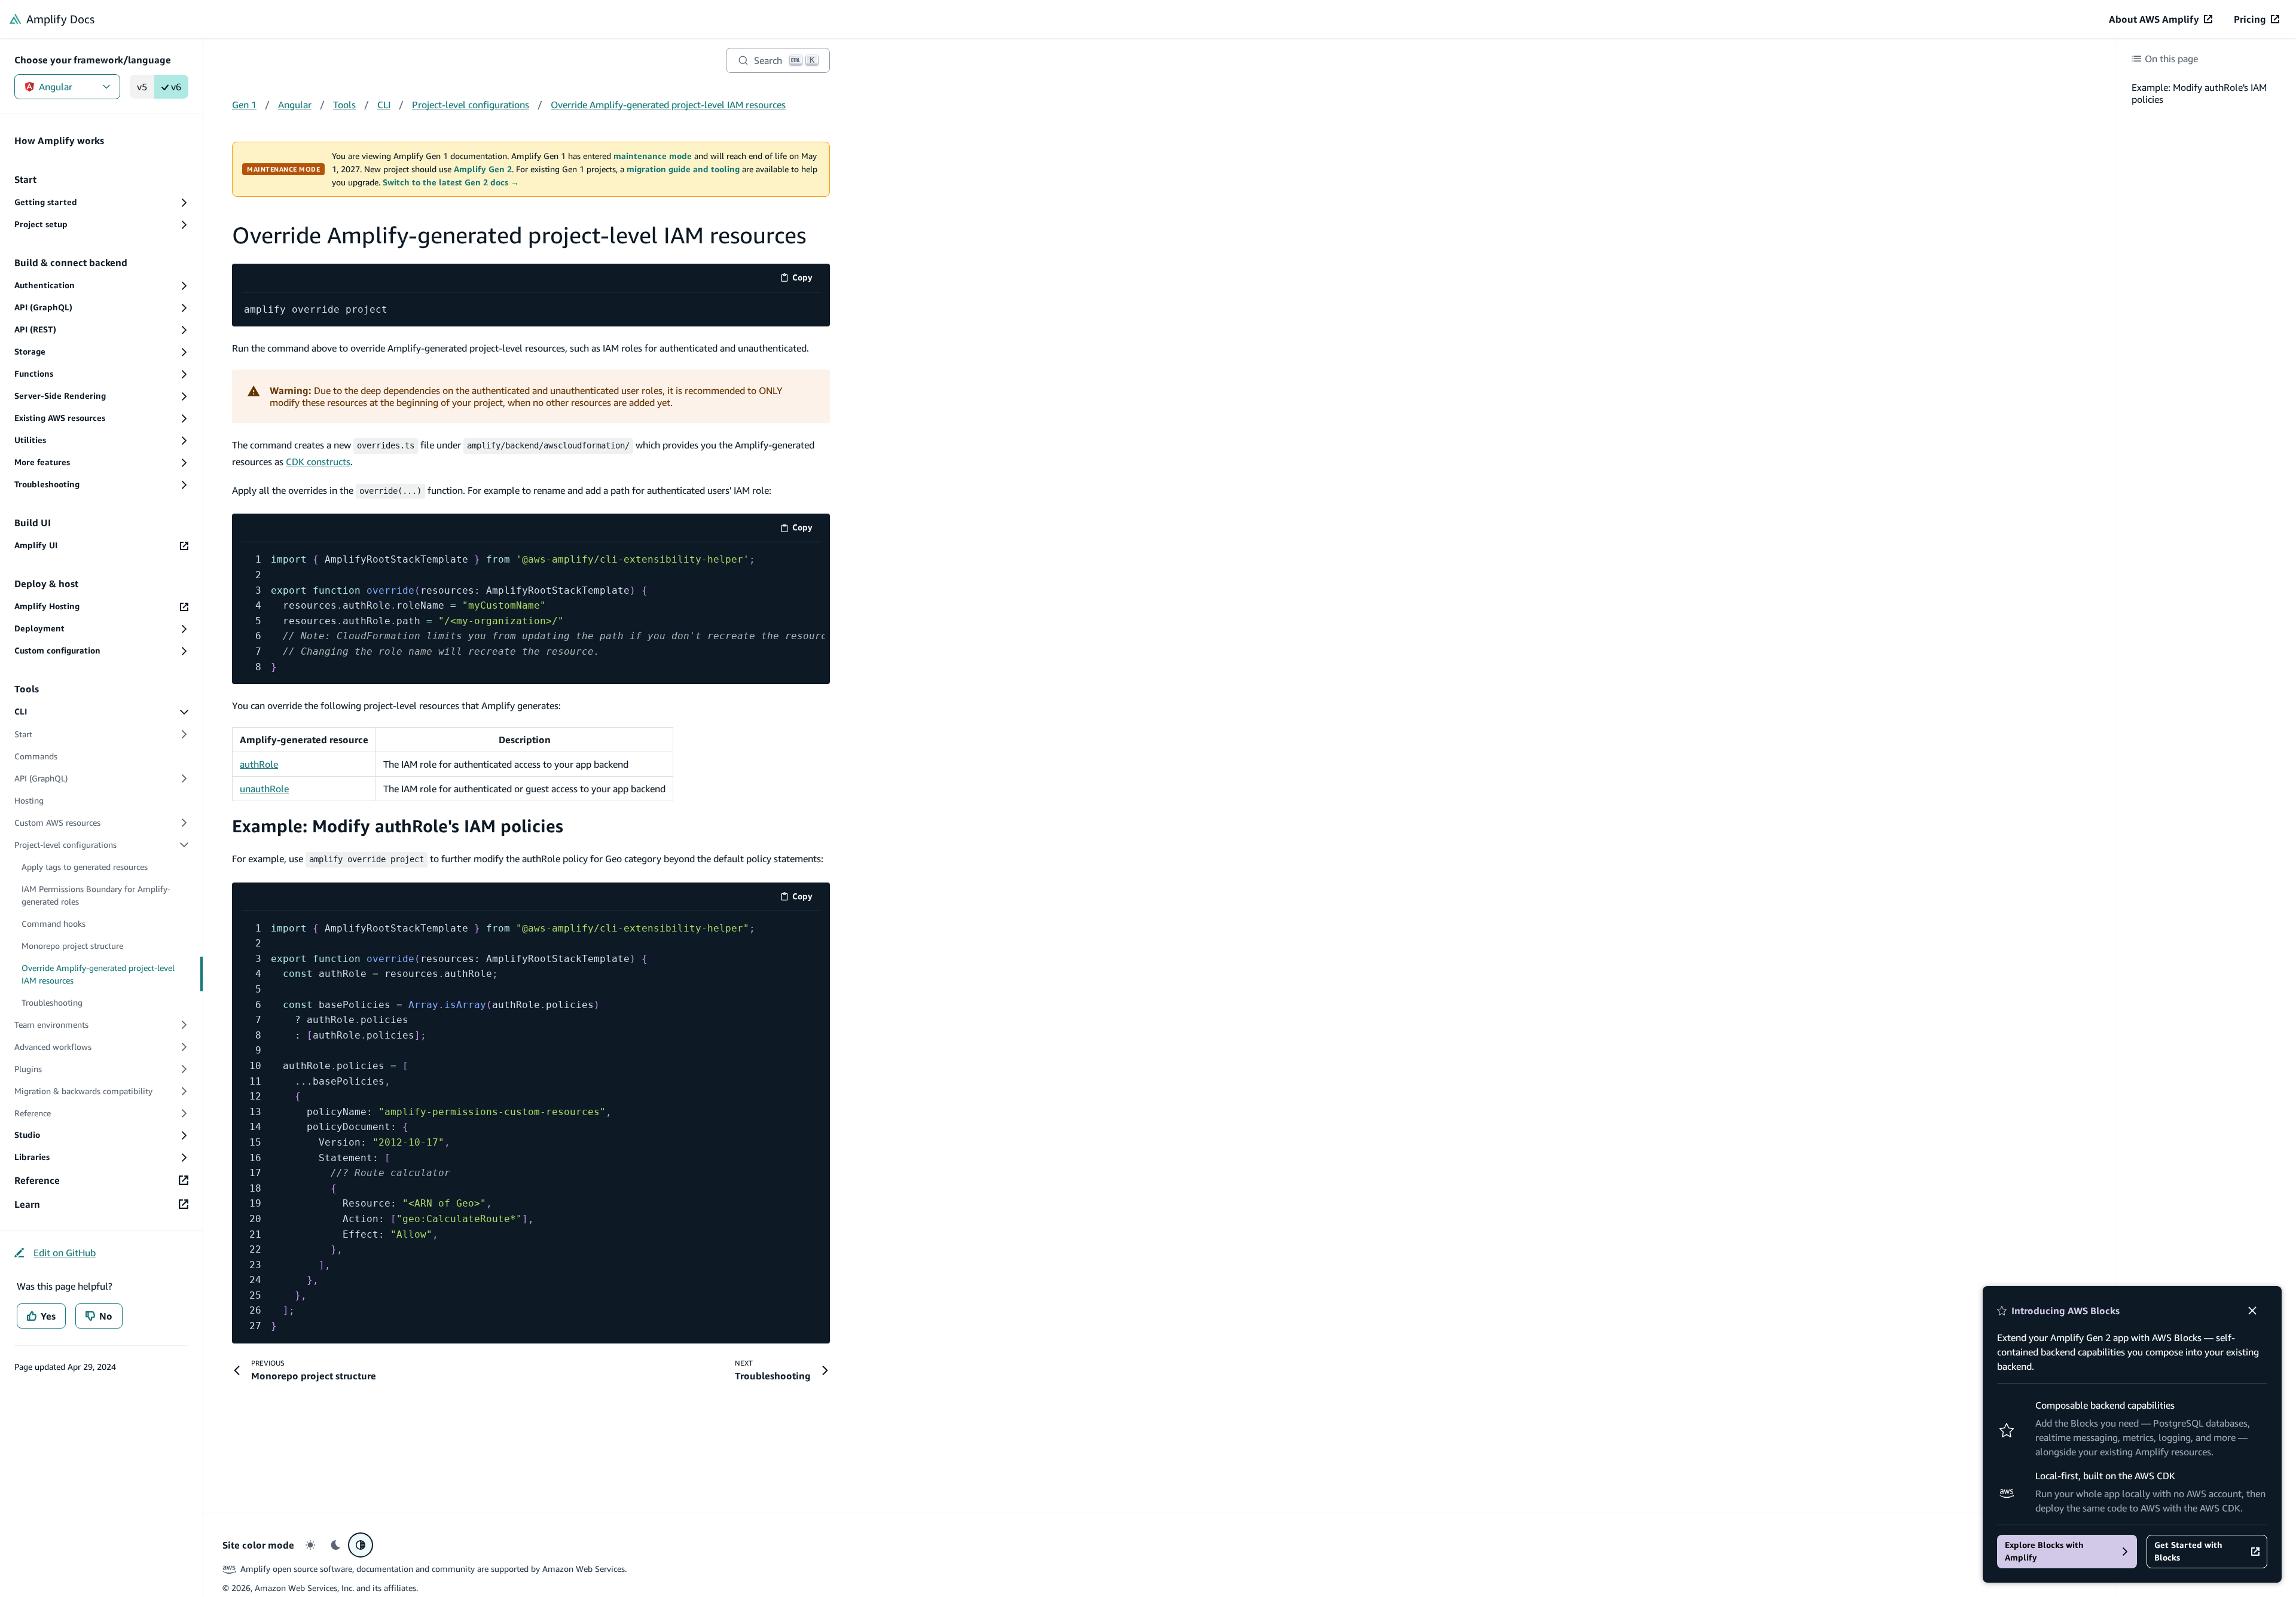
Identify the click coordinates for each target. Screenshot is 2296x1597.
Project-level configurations (471, 105)
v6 (176, 87)
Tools (344, 105)
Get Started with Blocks (2188, 1551)
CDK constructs (318, 462)
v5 (142, 87)
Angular (56, 87)
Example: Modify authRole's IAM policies (398, 826)
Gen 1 (244, 105)
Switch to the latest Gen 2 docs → (451, 182)
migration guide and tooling (683, 169)
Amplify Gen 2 (483, 169)
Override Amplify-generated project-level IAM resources (668, 105)
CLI (384, 105)
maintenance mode (653, 156)
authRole (259, 764)
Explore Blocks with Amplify (2044, 1551)
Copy (806, 280)
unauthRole (264, 789)
